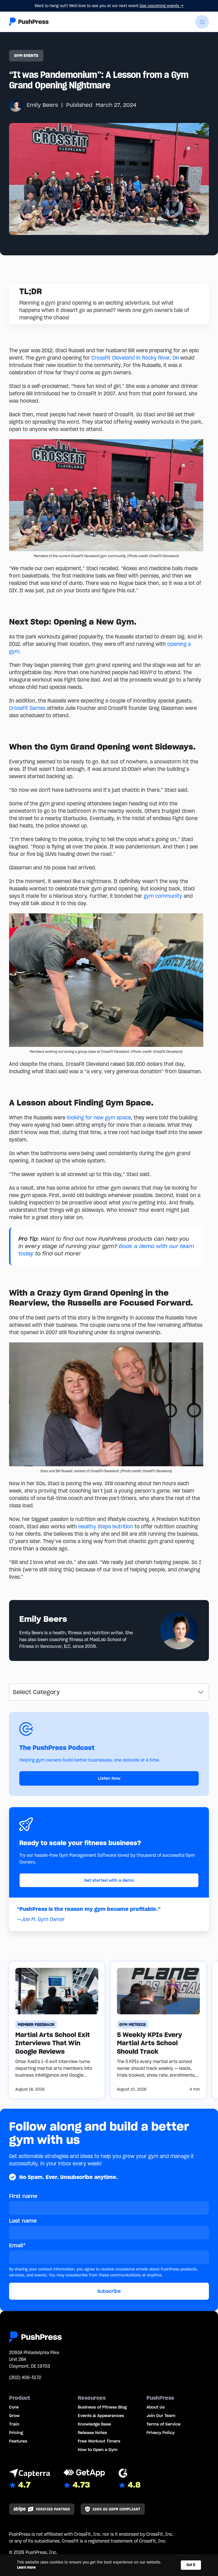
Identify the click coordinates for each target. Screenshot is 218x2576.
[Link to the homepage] (29, 22)
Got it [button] (191, 2565)
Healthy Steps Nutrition (106, 1526)
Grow (14, 2416)
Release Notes (92, 2433)
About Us (156, 2407)
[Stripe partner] (42, 2509)
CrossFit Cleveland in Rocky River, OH (135, 358)
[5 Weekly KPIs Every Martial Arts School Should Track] (158, 2030)
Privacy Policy (161, 2433)
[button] (202, 22)
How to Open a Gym (98, 2450)
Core (14, 2407)
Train (14, 2424)
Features (18, 2441)
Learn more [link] (26, 2567)
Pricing (16, 2433)
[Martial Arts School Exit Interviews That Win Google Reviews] (57, 2030)
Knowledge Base (94, 2424)
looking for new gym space (99, 1118)
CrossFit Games (27, 708)
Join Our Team (161, 2416)
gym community (163, 896)
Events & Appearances (101, 2416)
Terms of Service (163, 2424)
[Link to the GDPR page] (113, 2509)
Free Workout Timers (99, 2441)
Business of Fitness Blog (102, 2407)
